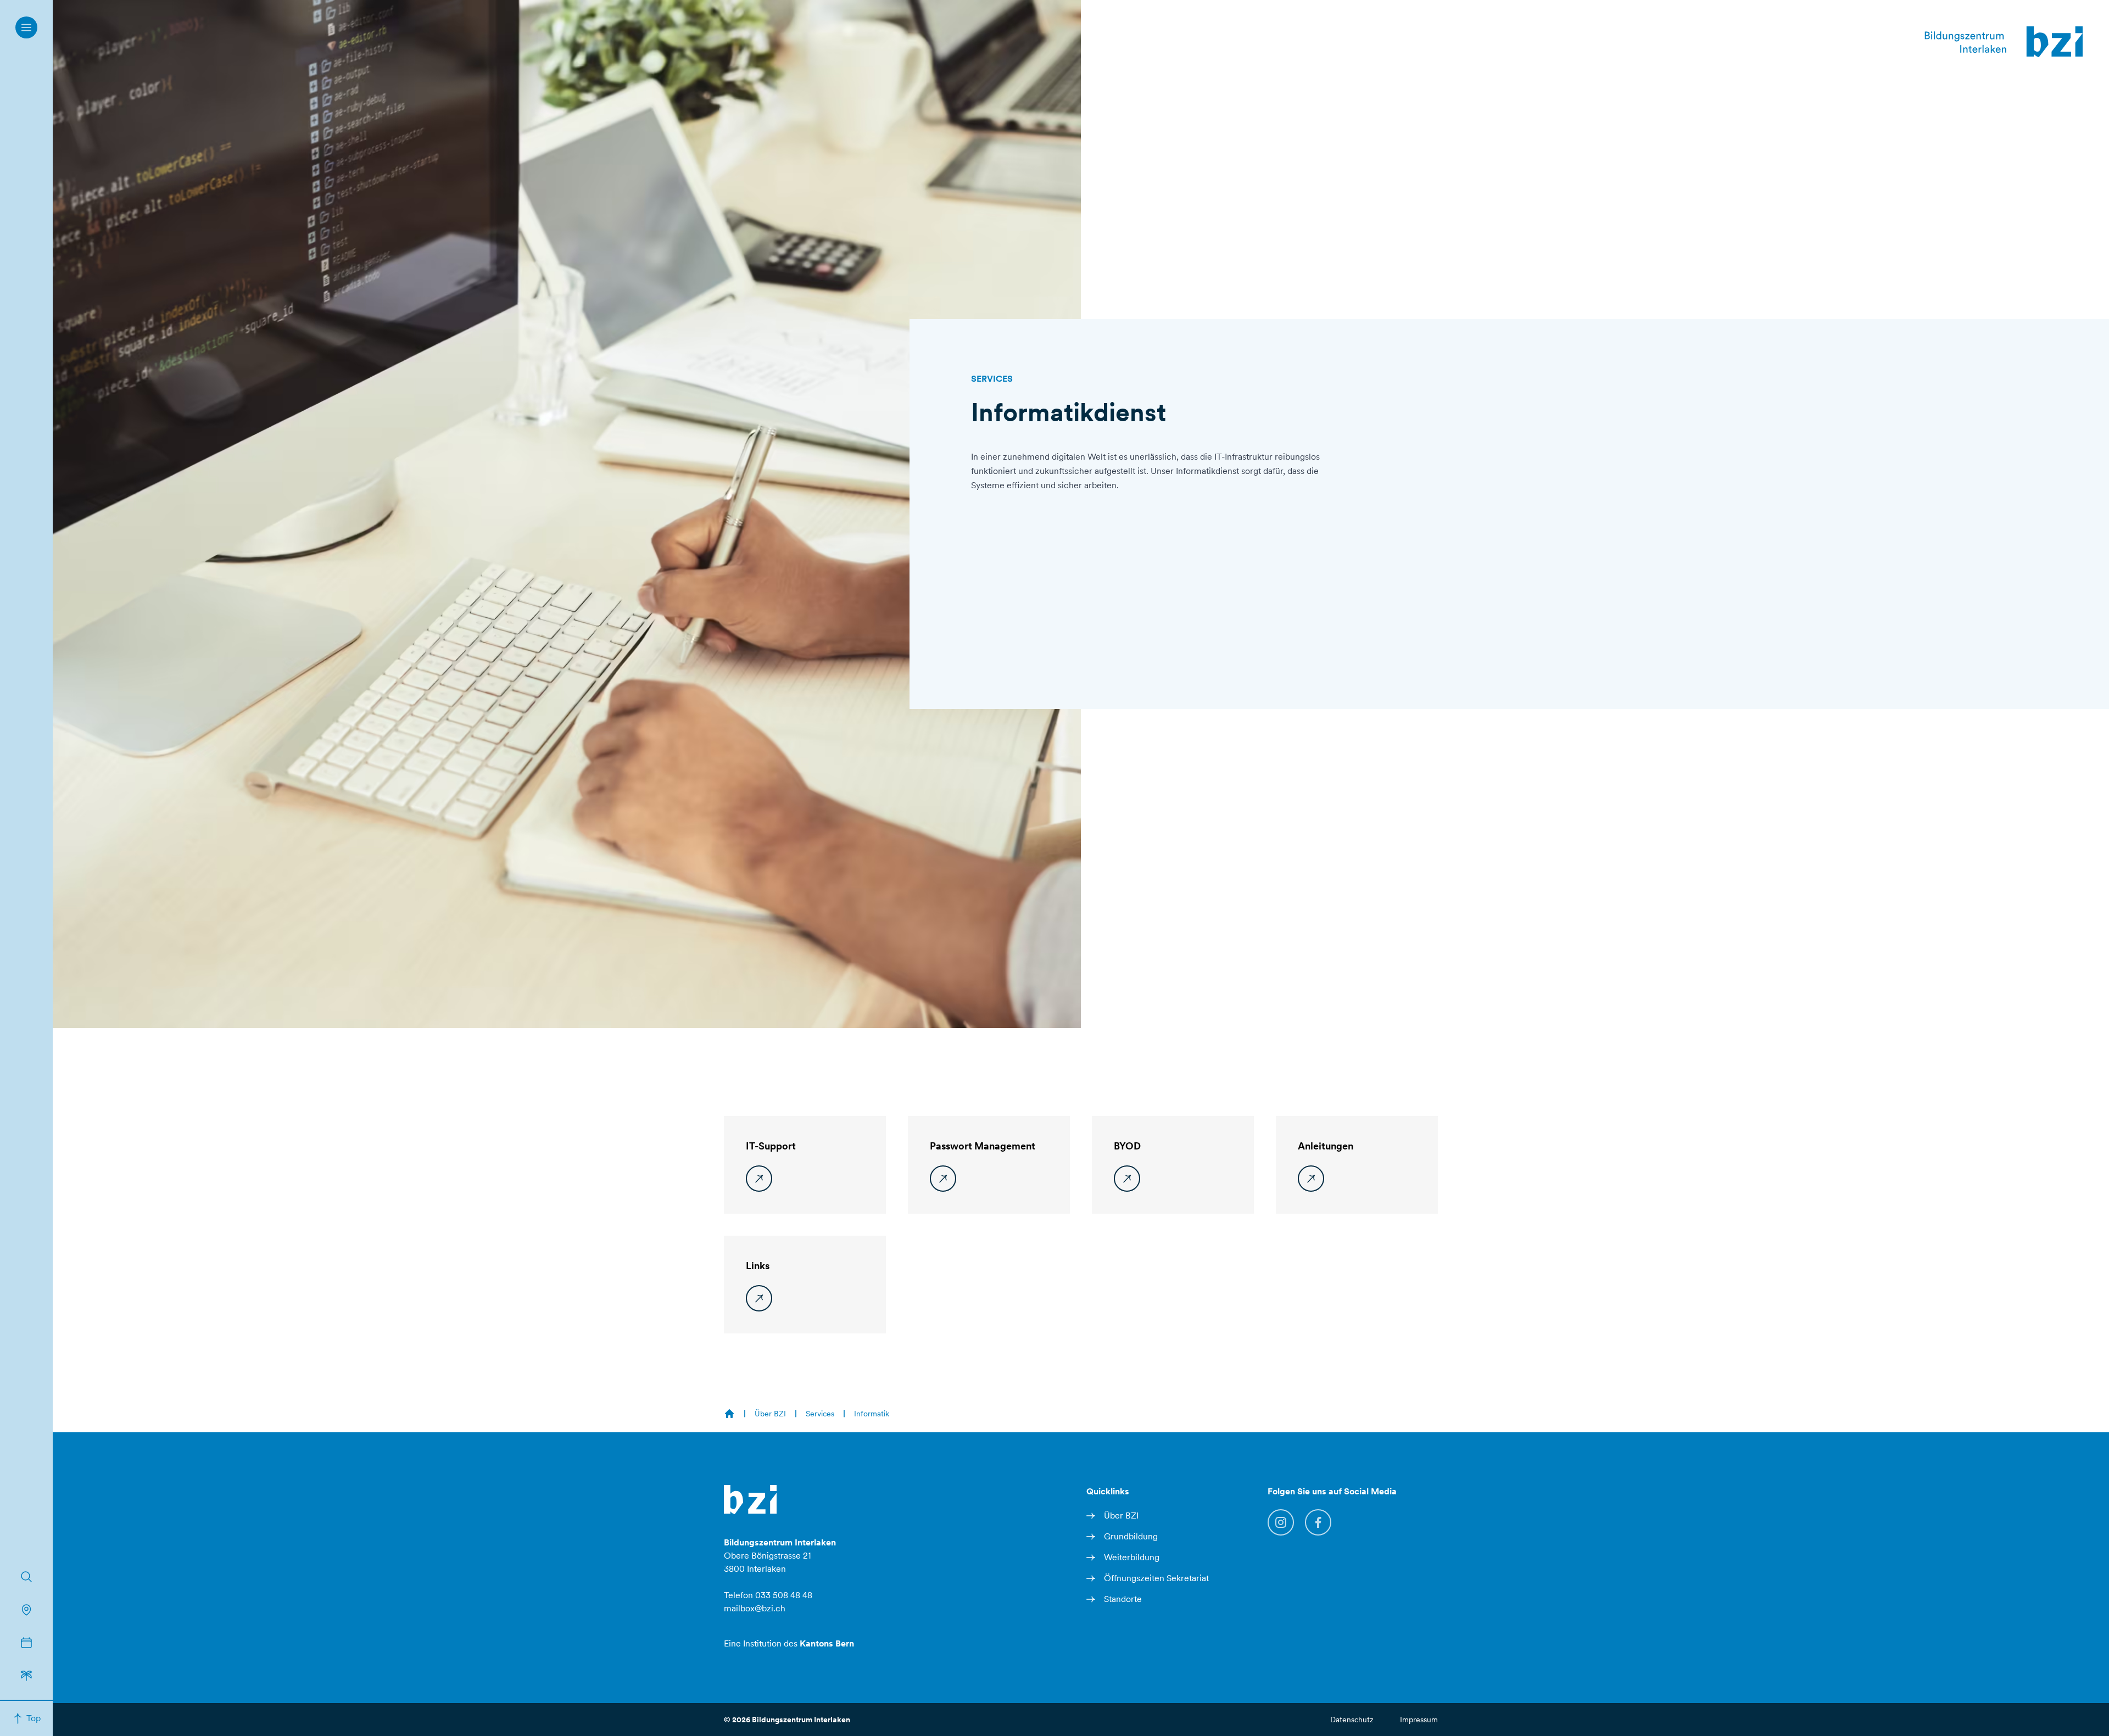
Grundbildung (1131, 1536)
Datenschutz (1352, 1720)
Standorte (1123, 1599)
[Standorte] (26, 1610)
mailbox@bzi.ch (755, 1608)
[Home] (729, 1414)
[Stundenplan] (26, 1643)
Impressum (1419, 1720)
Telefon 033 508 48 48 (768, 1595)
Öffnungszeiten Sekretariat (1156, 1578)
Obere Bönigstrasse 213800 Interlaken (780, 1556)
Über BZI (1121, 1515)
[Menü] (26, 27)
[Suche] (26, 1577)
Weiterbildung (1132, 1557)
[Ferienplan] (26, 1676)
